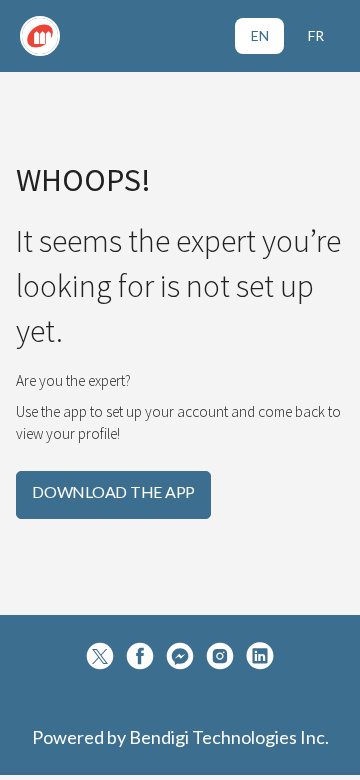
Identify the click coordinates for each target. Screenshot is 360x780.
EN (260, 35)
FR (316, 35)
